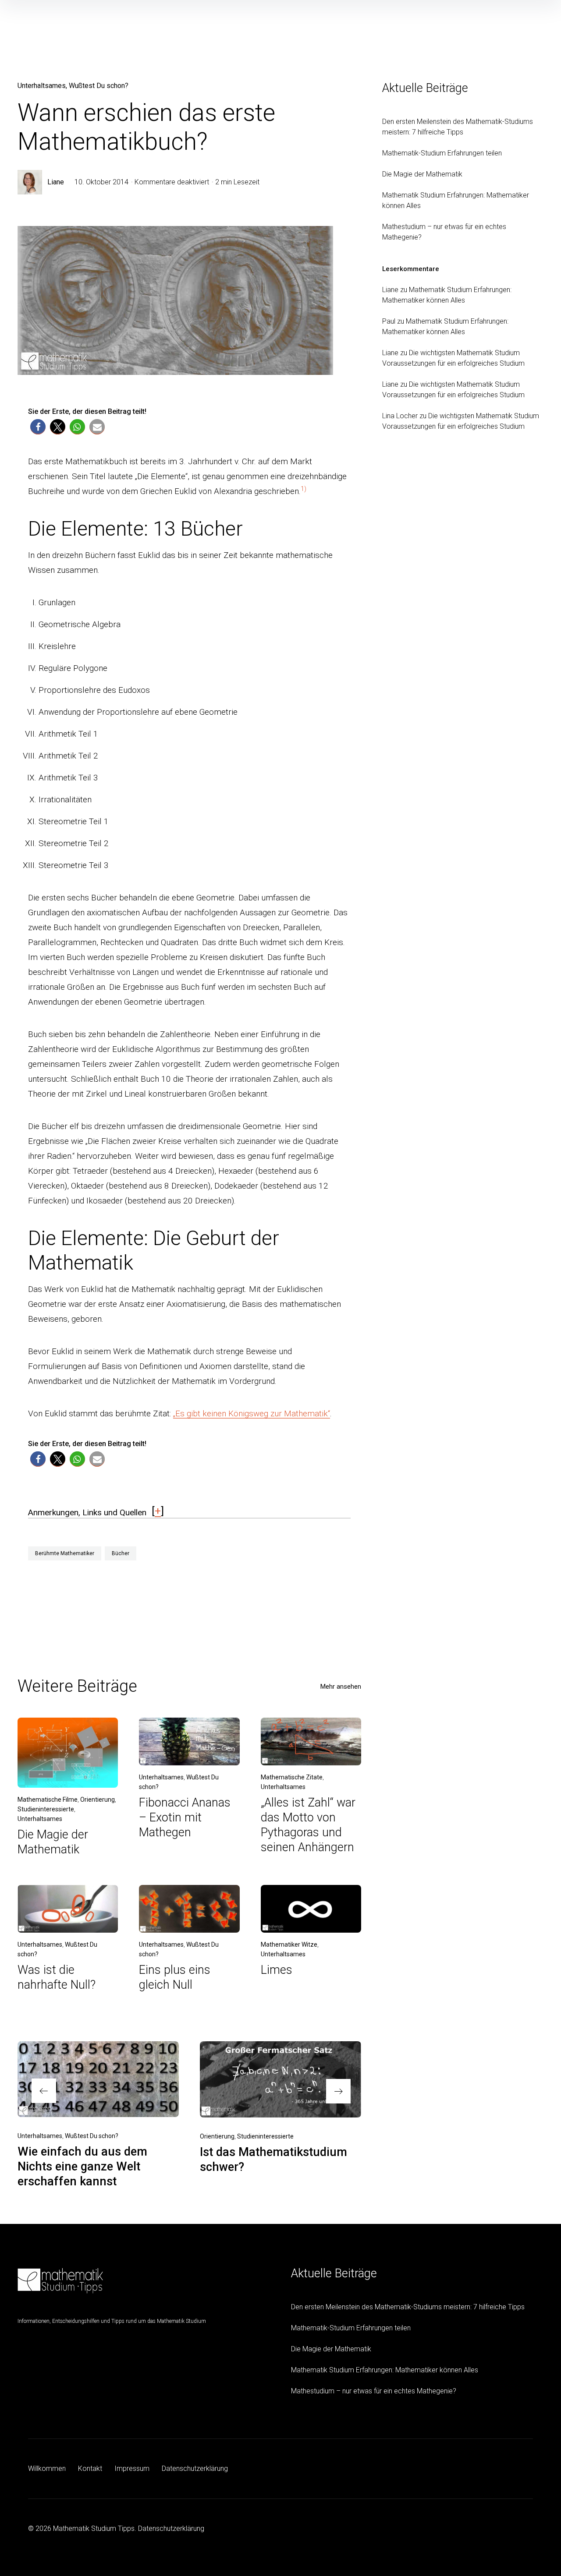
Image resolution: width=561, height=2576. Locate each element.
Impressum (132, 2468)
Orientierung (98, 1800)
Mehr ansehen (341, 1687)
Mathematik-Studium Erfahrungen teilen (442, 153)
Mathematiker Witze (289, 1944)
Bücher (121, 1553)
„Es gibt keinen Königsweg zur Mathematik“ (252, 1413)
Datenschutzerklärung (195, 2468)
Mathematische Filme (48, 1800)
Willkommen (47, 2468)
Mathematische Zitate (292, 1777)
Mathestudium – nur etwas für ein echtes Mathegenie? (374, 2391)
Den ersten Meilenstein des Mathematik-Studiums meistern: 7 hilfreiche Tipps (408, 2307)
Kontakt (90, 2468)
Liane (56, 182)
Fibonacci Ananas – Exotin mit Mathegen (185, 1817)
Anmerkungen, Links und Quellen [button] (87, 1512)
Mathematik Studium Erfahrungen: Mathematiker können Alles (385, 2370)
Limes (277, 1970)
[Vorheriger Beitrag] (98, 2079)
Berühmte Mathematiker (65, 1553)
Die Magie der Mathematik (422, 174)
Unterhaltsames (42, 86)
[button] (38, 427)
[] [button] (158, 1511)
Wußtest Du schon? (99, 86)
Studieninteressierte (46, 1809)
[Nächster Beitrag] (280, 2079)
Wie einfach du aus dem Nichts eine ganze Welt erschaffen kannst (82, 2167)
